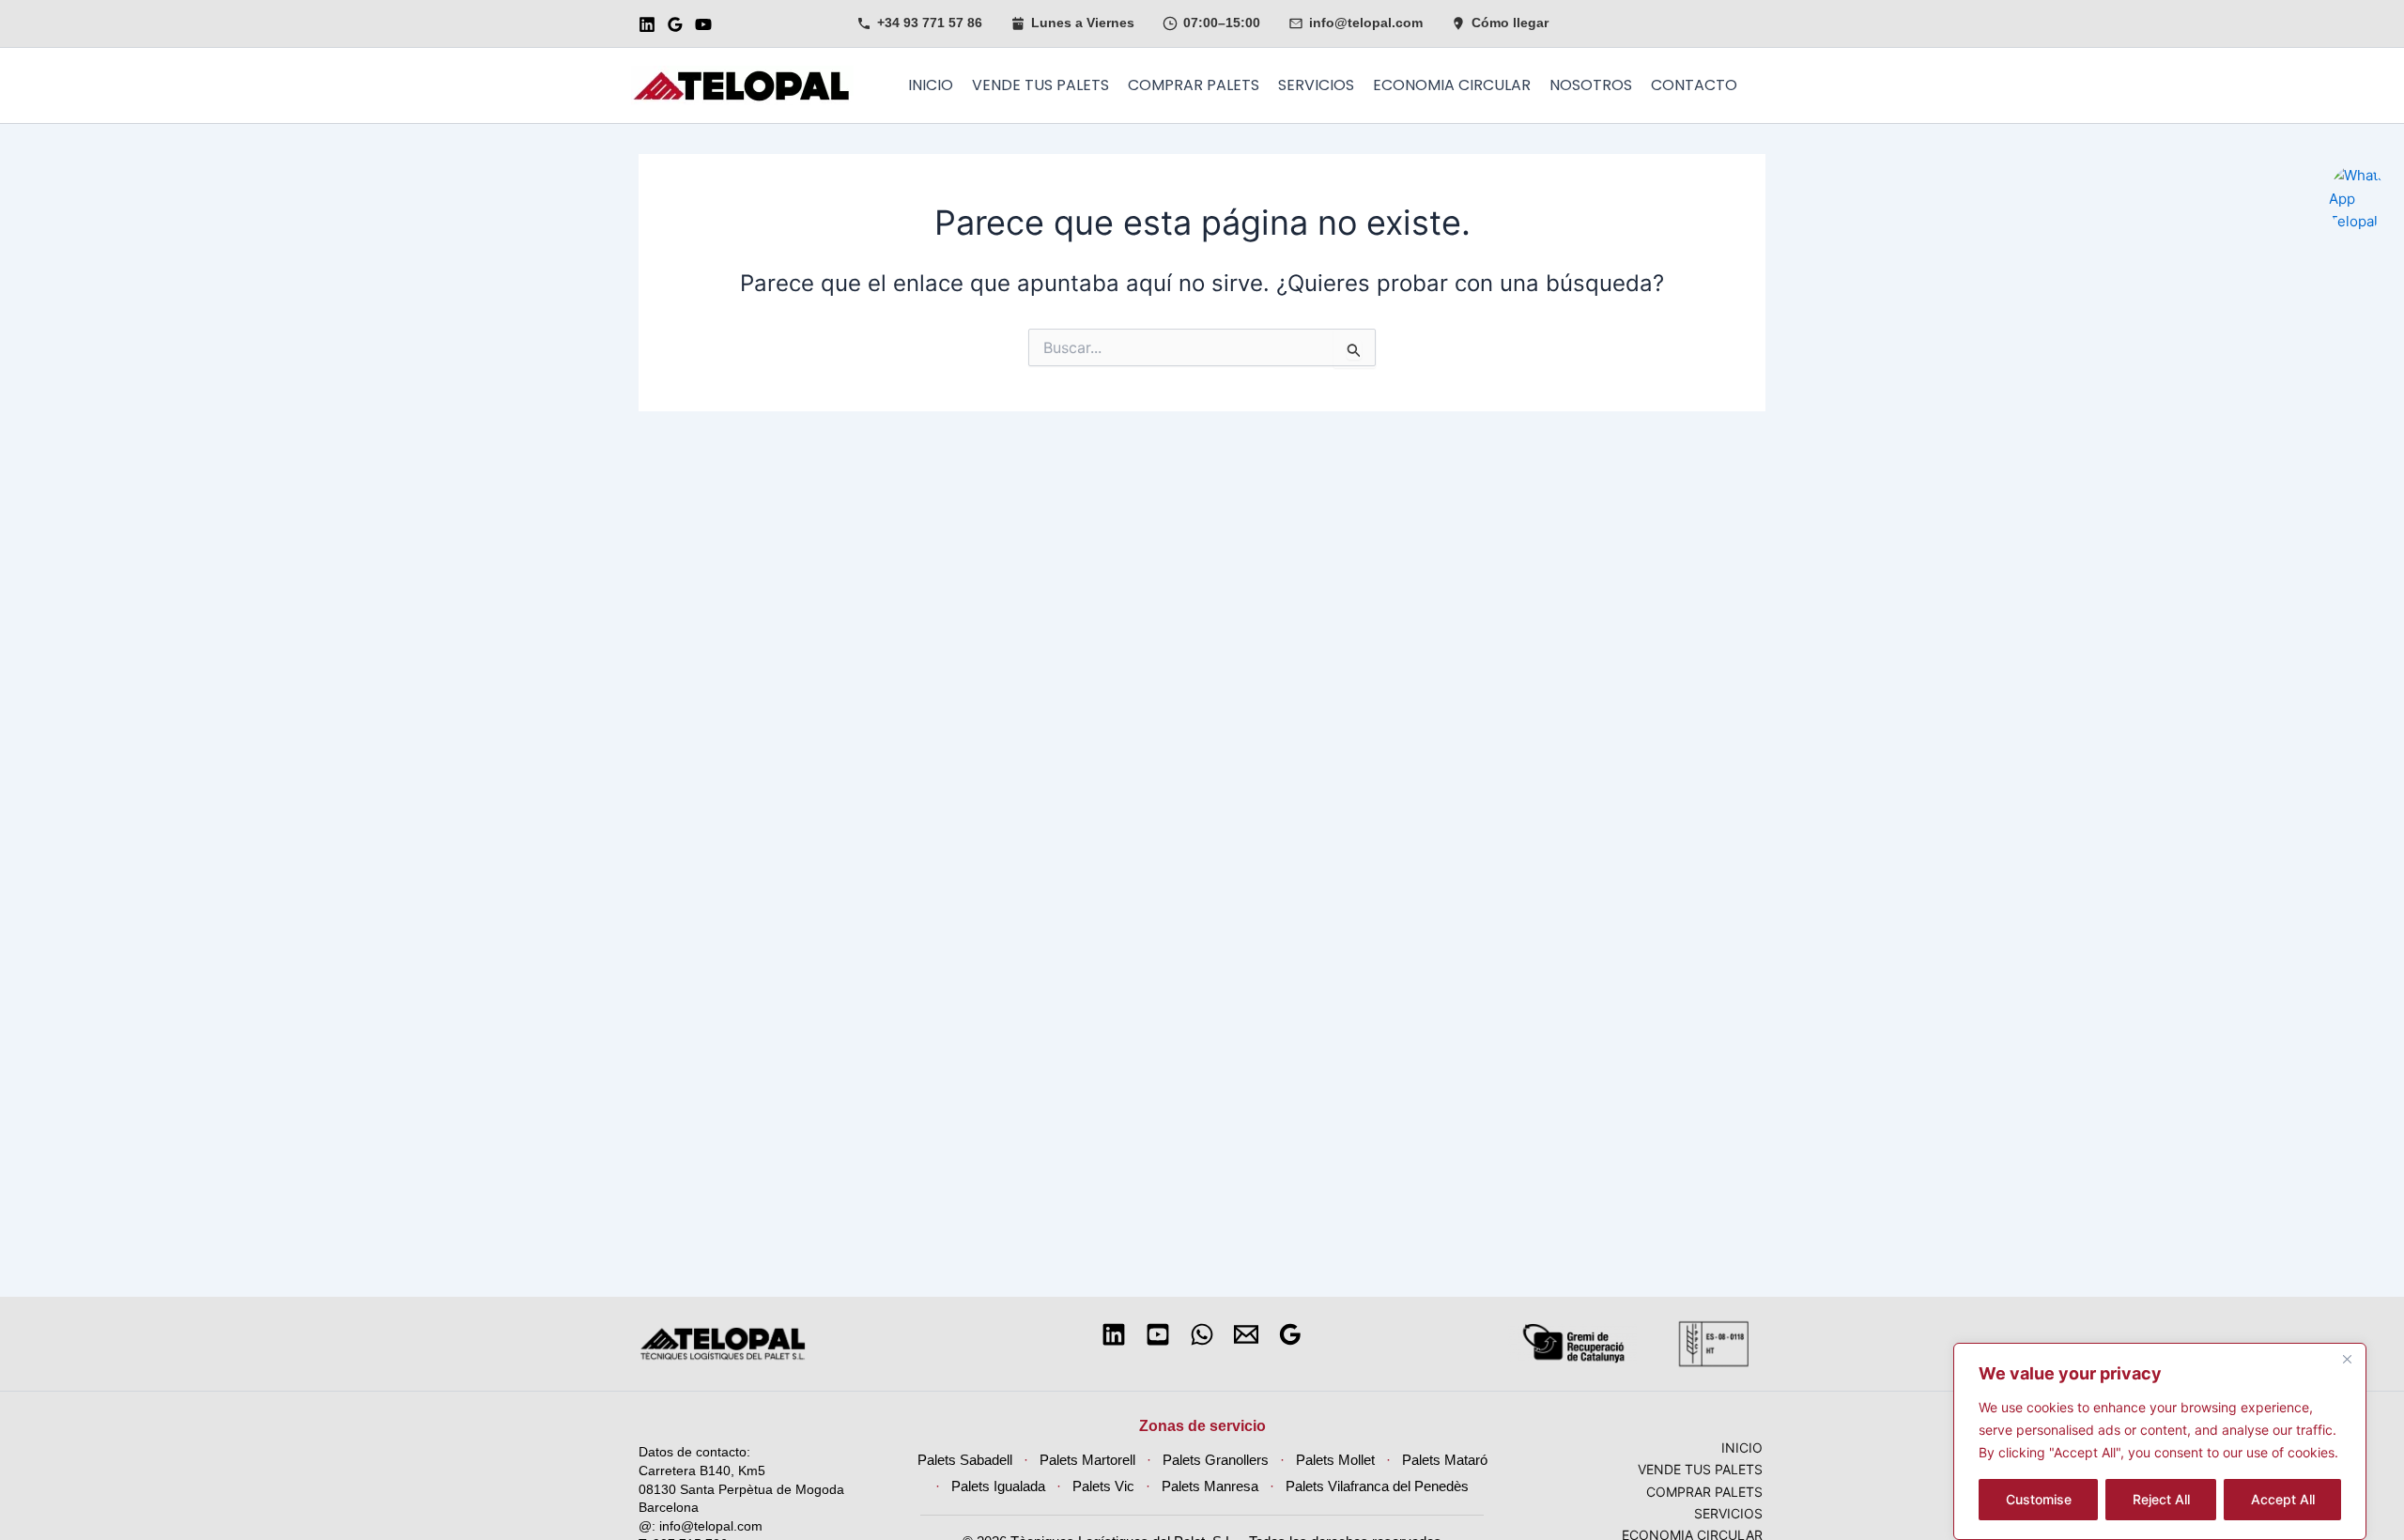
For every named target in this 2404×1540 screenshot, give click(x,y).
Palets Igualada (998, 1486)
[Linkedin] (647, 24)
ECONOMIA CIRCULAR (1452, 85)
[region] (2160, 1441)
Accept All (2283, 1499)
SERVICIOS (1316, 85)
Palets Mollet (1335, 1460)
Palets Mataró (1445, 1460)
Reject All (2161, 1499)
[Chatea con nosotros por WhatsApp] (2357, 174)
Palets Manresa (1210, 1486)
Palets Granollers (1216, 1460)
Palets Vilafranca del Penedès (1377, 1486)
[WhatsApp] (1202, 1334)
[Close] (2347, 1359)
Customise (2039, 1499)
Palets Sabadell (965, 1460)
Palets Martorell (1087, 1460)
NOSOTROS (1591, 85)
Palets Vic (1103, 1486)
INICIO (931, 85)
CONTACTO (1694, 85)
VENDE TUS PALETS (1040, 85)
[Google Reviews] (675, 24)
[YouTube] (703, 24)
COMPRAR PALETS (1194, 85)
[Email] (1246, 1334)
